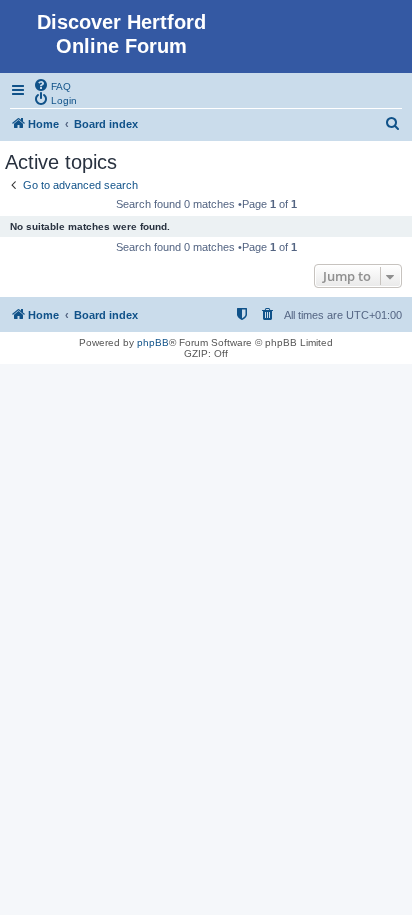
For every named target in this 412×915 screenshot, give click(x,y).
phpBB (153, 342)
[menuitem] (52, 85)
